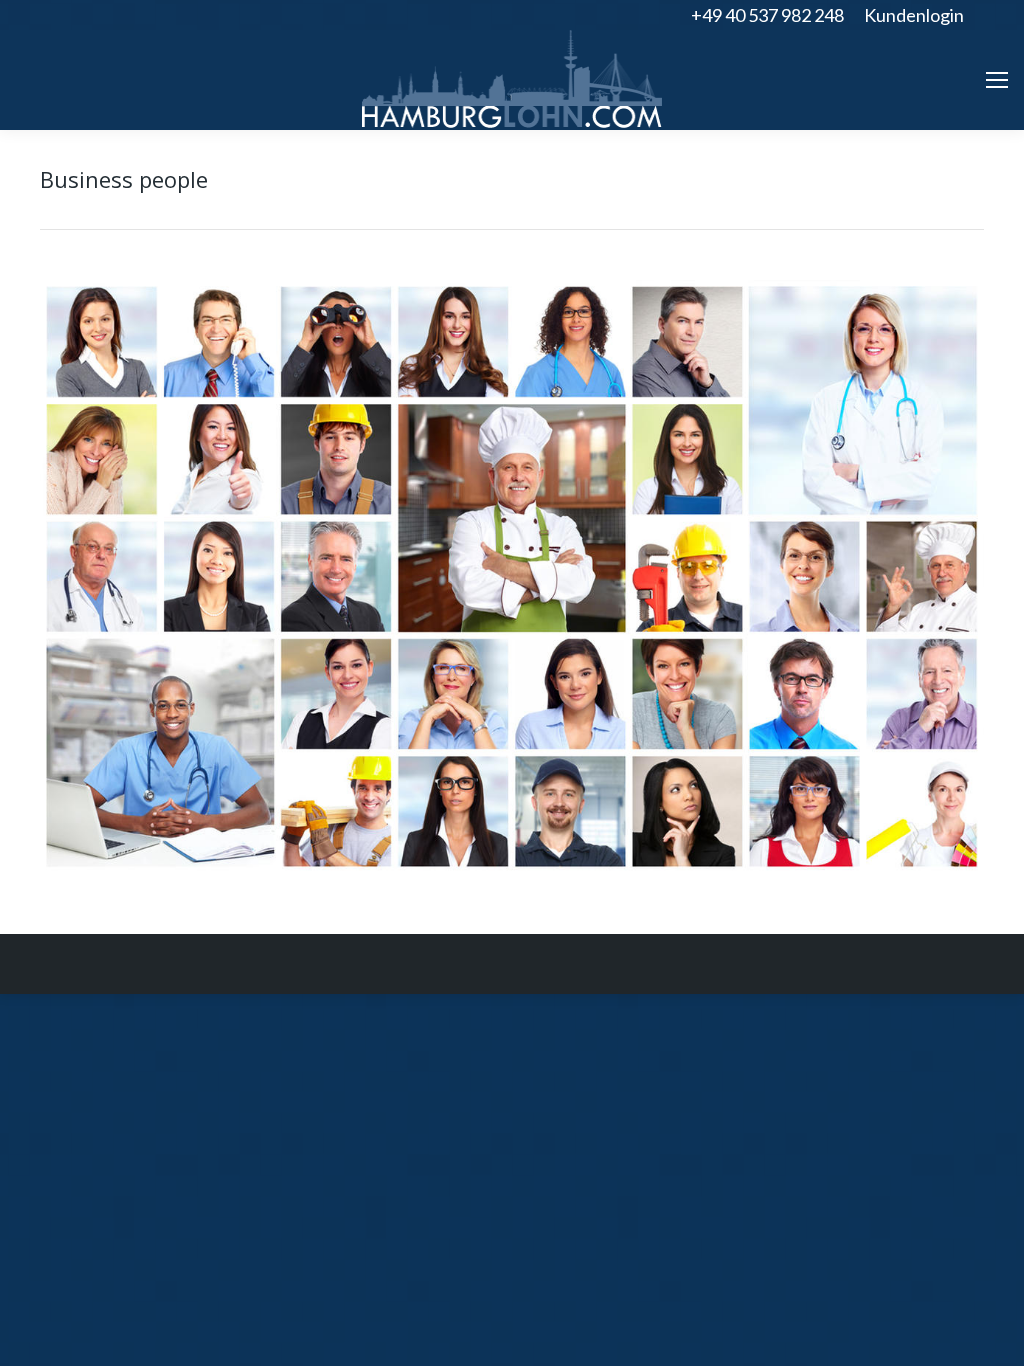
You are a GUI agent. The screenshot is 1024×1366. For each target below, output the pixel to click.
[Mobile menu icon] (997, 80)
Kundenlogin (914, 15)
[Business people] (512, 577)
